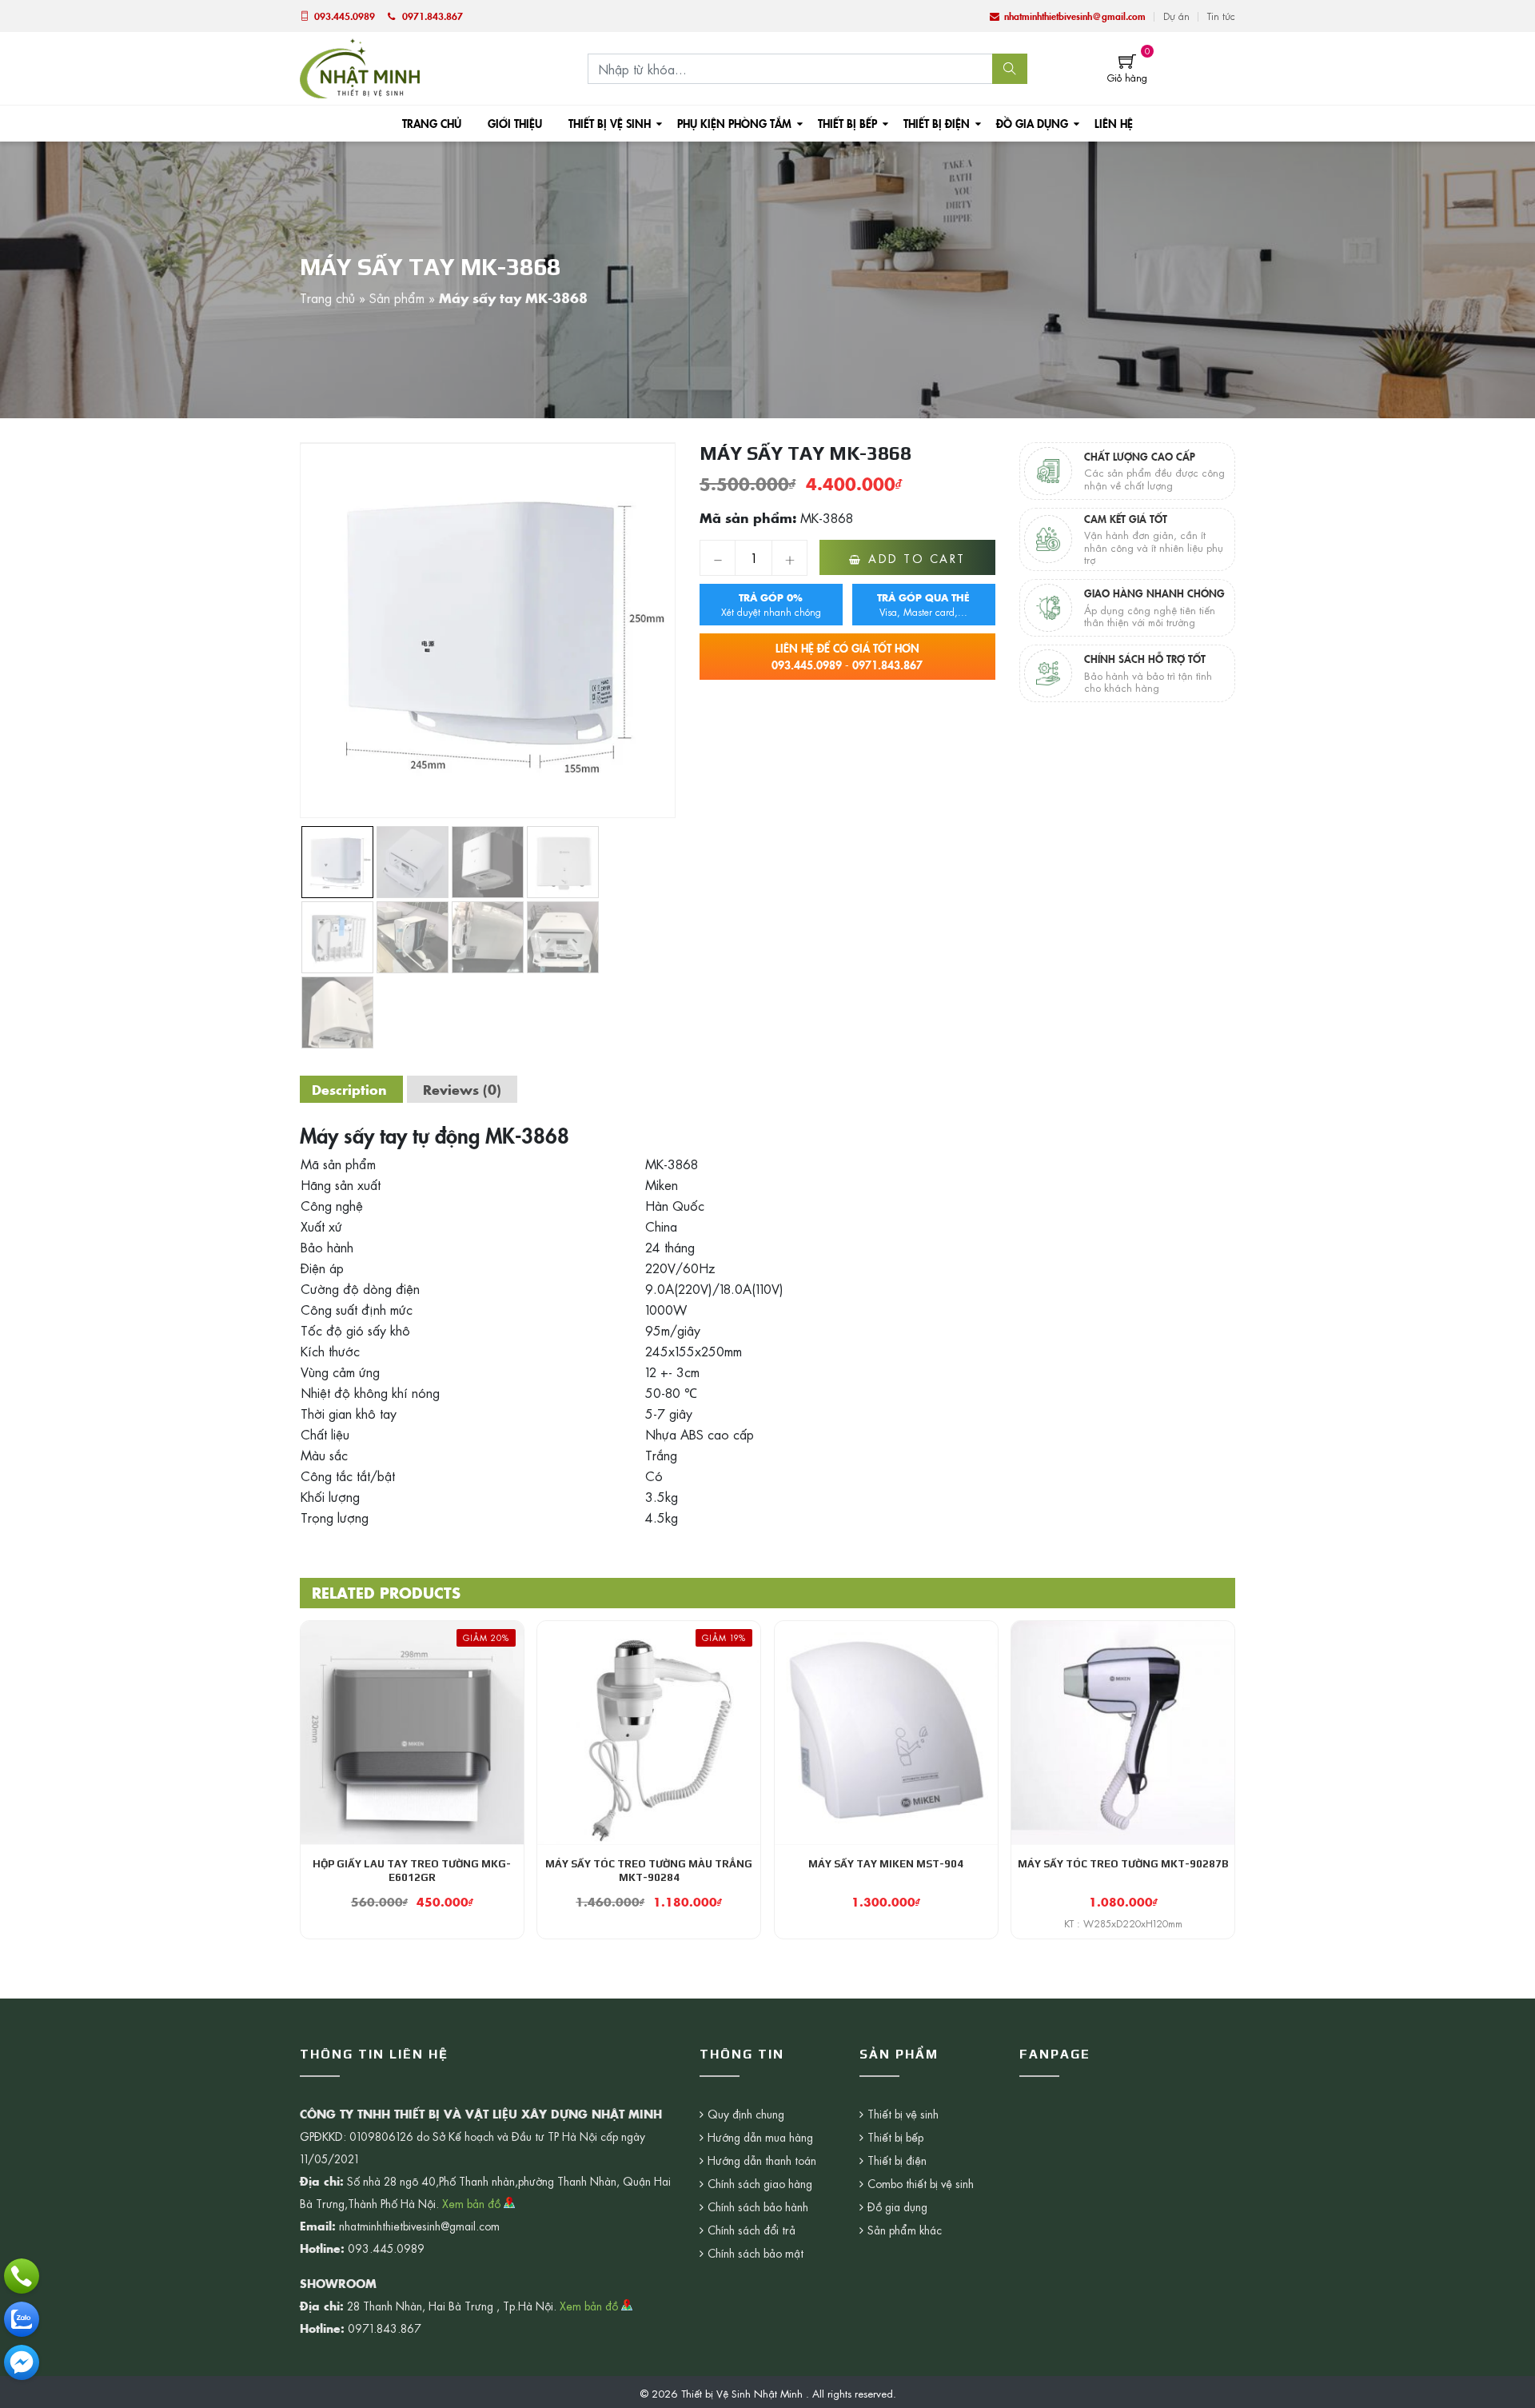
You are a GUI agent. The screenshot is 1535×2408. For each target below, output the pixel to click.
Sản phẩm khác (905, 2230)
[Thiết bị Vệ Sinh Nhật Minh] (360, 66)
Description (349, 1089)
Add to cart (917, 558)
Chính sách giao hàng (760, 2183)
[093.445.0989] (22, 2276)
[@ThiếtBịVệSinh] (22, 2362)
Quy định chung (746, 2114)
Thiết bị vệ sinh (610, 123)
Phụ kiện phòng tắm (734, 123)
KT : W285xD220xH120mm (1123, 1923)
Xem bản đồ (473, 2203)
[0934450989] (22, 2319)
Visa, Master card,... (923, 605)
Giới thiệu (515, 123)
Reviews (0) (462, 1089)
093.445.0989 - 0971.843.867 (847, 656)
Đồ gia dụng (1032, 123)
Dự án (1176, 16)
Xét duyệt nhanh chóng (771, 605)
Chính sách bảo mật (756, 2253)
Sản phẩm (397, 298)
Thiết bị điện (937, 123)
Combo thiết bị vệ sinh (921, 2183)
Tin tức (1221, 16)
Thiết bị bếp (847, 123)
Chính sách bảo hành (758, 2206)
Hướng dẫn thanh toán (762, 2160)
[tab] (349, 1089)
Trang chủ (432, 123)
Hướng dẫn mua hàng (760, 2137)
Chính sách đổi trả (752, 2230)
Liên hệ (1114, 123)
